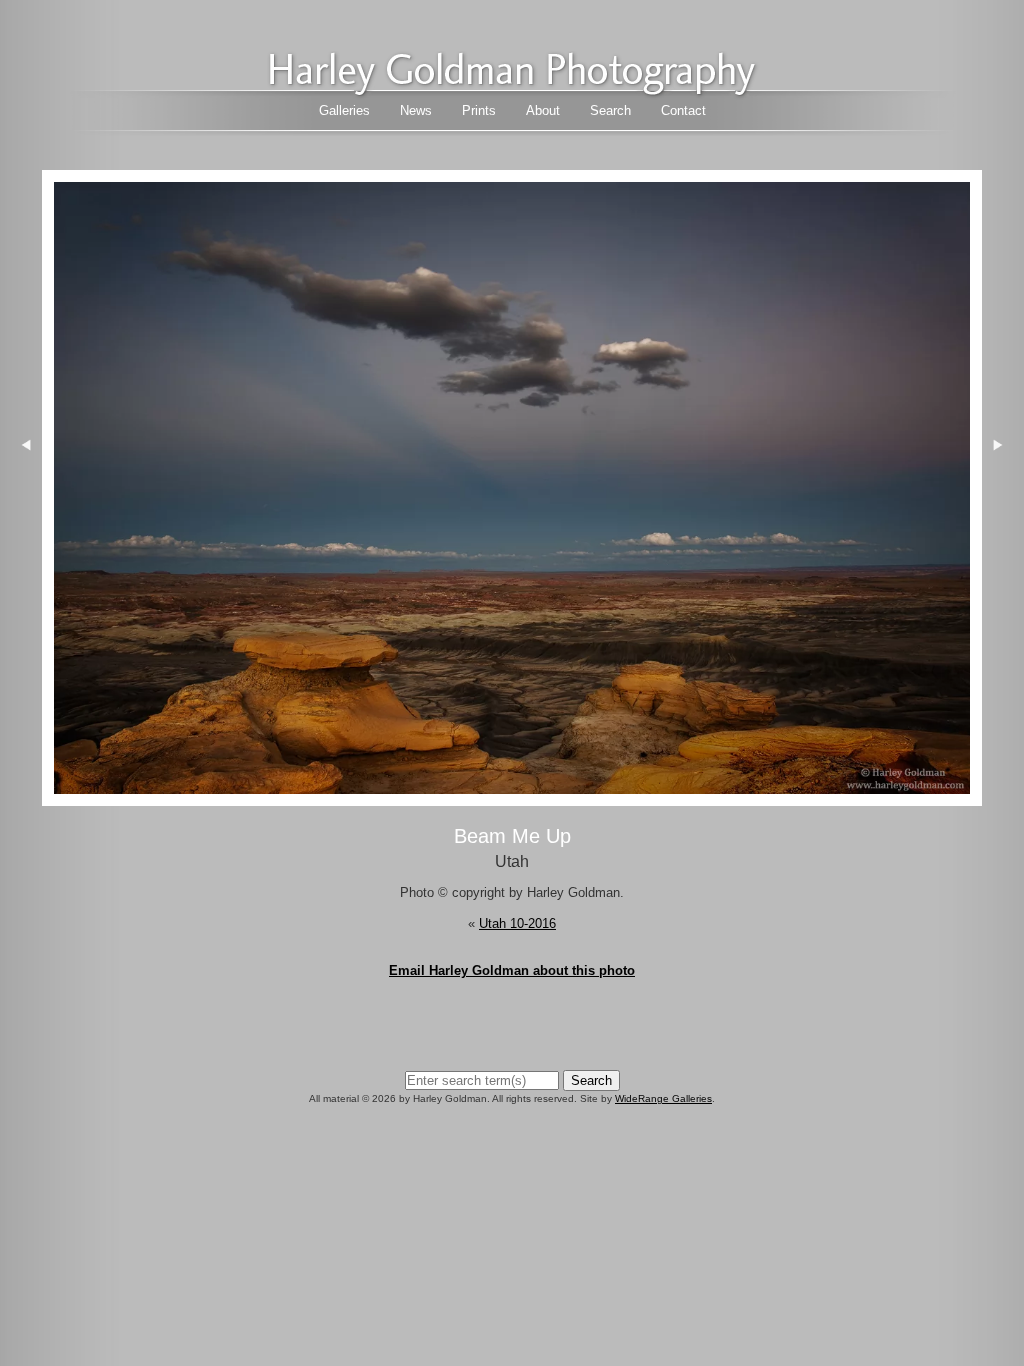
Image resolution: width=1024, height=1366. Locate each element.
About (543, 110)
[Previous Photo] (21, 558)
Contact (683, 110)
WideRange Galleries (663, 1098)
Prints (479, 110)
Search (610, 110)
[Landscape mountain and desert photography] (512, 90)
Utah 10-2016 (517, 923)
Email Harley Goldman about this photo (512, 970)
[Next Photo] (512, 795)
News (416, 110)
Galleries (344, 110)
